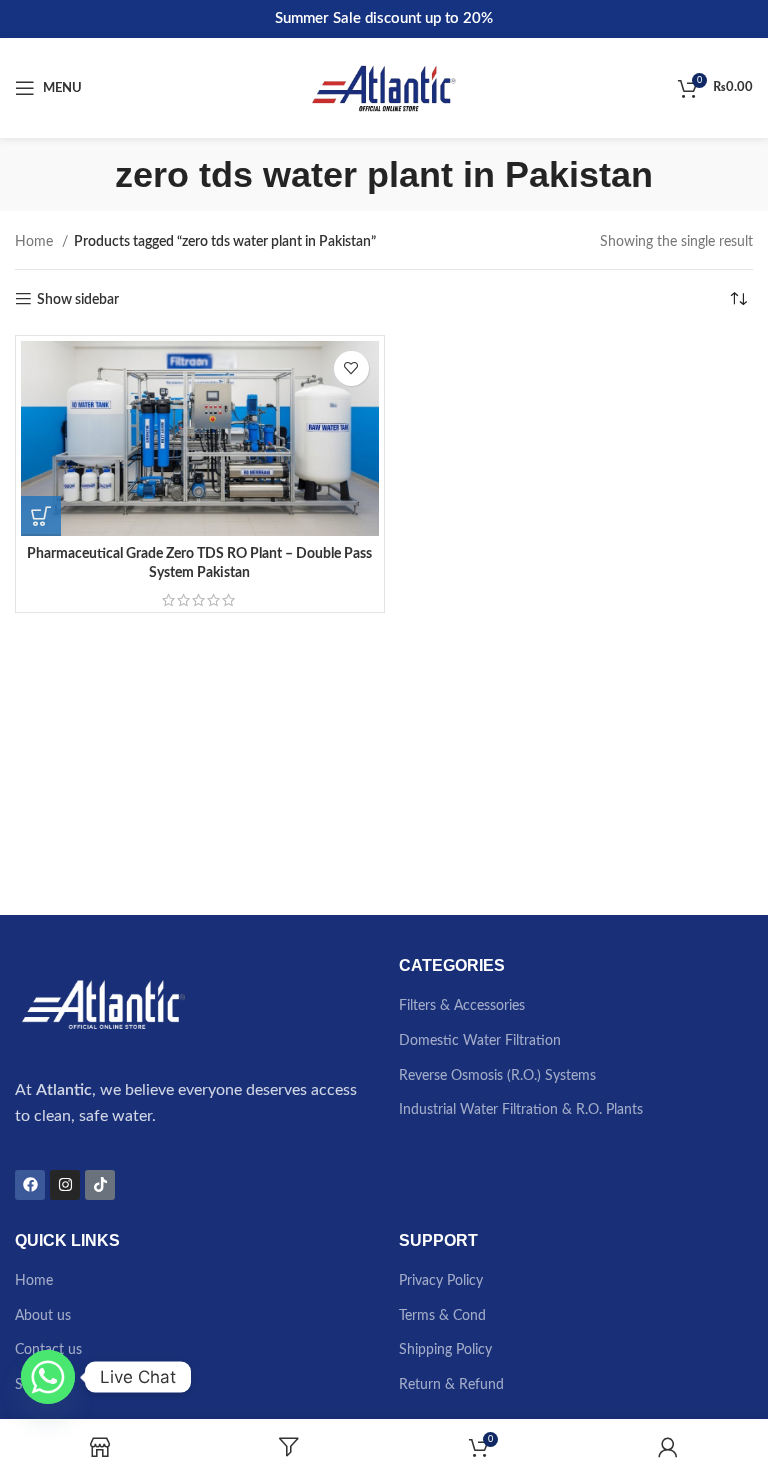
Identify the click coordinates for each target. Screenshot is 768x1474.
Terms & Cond (442, 1316)
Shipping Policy (445, 1350)
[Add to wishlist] (351, 368)
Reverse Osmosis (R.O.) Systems (497, 1076)
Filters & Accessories (462, 1006)
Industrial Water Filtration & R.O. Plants (521, 1110)
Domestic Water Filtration (480, 1041)
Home (36, 242)
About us (43, 1316)
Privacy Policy (441, 1281)
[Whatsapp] (48, 1377)
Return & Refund (451, 1385)
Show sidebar (78, 300)
